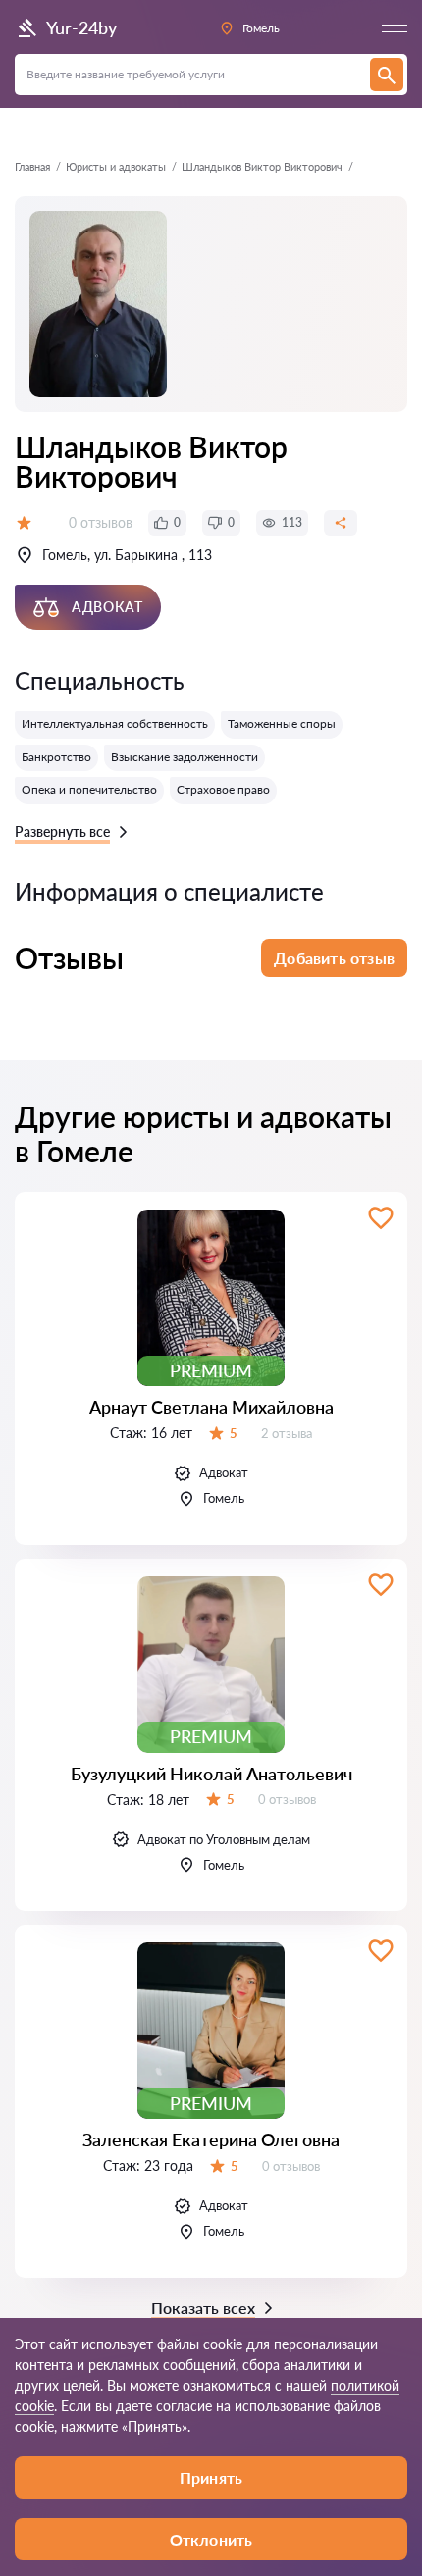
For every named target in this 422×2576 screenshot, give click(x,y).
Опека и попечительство (89, 789)
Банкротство (56, 757)
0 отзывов (101, 522)
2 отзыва (287, 1433)
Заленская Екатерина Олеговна (211, 2139)
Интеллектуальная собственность (115, 723)
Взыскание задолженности (185, 757)
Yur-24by (81, 27)
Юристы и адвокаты (116, 166)
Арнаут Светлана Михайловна (211, 1407)
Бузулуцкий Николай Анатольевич (211, 1774)
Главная (32, 166)
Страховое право (223, 789)
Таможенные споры (282, 723)
